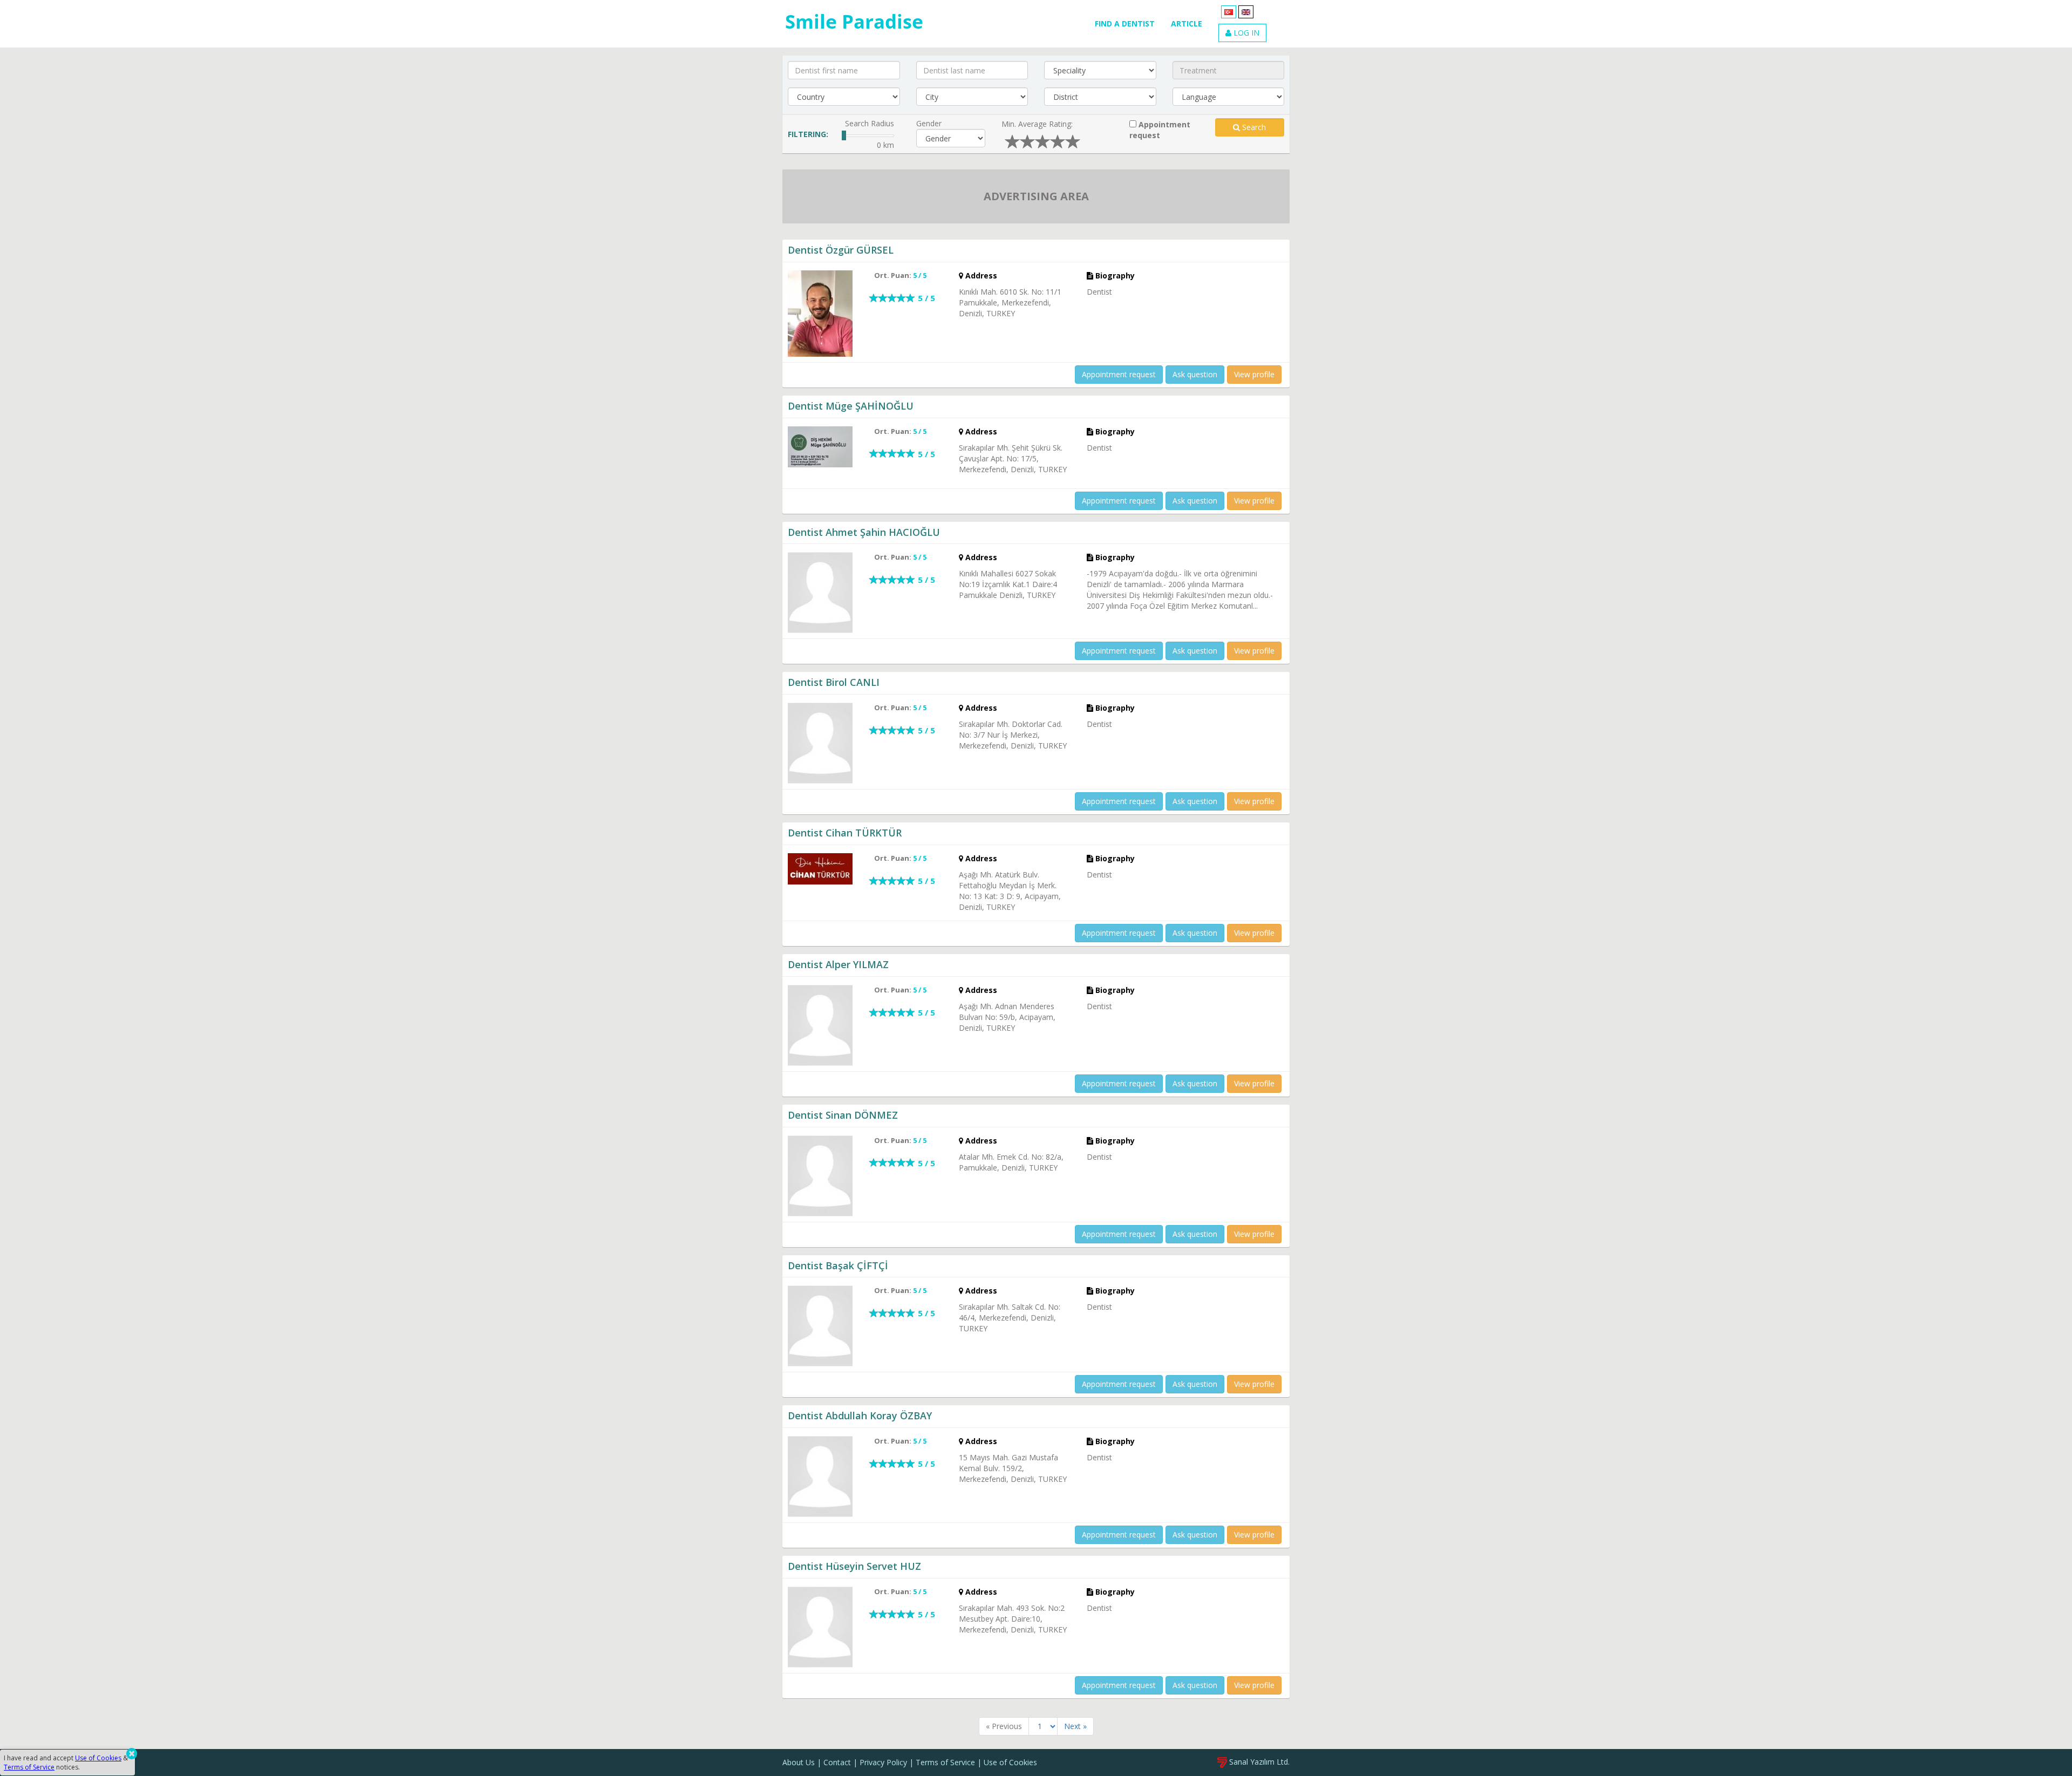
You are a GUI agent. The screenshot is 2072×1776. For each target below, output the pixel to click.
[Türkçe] (1229, 11)
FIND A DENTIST (1125, 23)
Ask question (1195, 374)
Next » (1075, 1726)
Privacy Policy (883, 1762)
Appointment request (1160, 130)
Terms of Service (945, 1762)
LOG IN (1245, 33)
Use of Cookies (1010, 1762)
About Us (799, 1762)
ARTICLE (1187, 23)
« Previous (1004, 1726)
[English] (1246, 11)
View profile (1254, 374)
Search (1253, 127)
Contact (837, 1762)
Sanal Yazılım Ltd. (1258, 1762)
